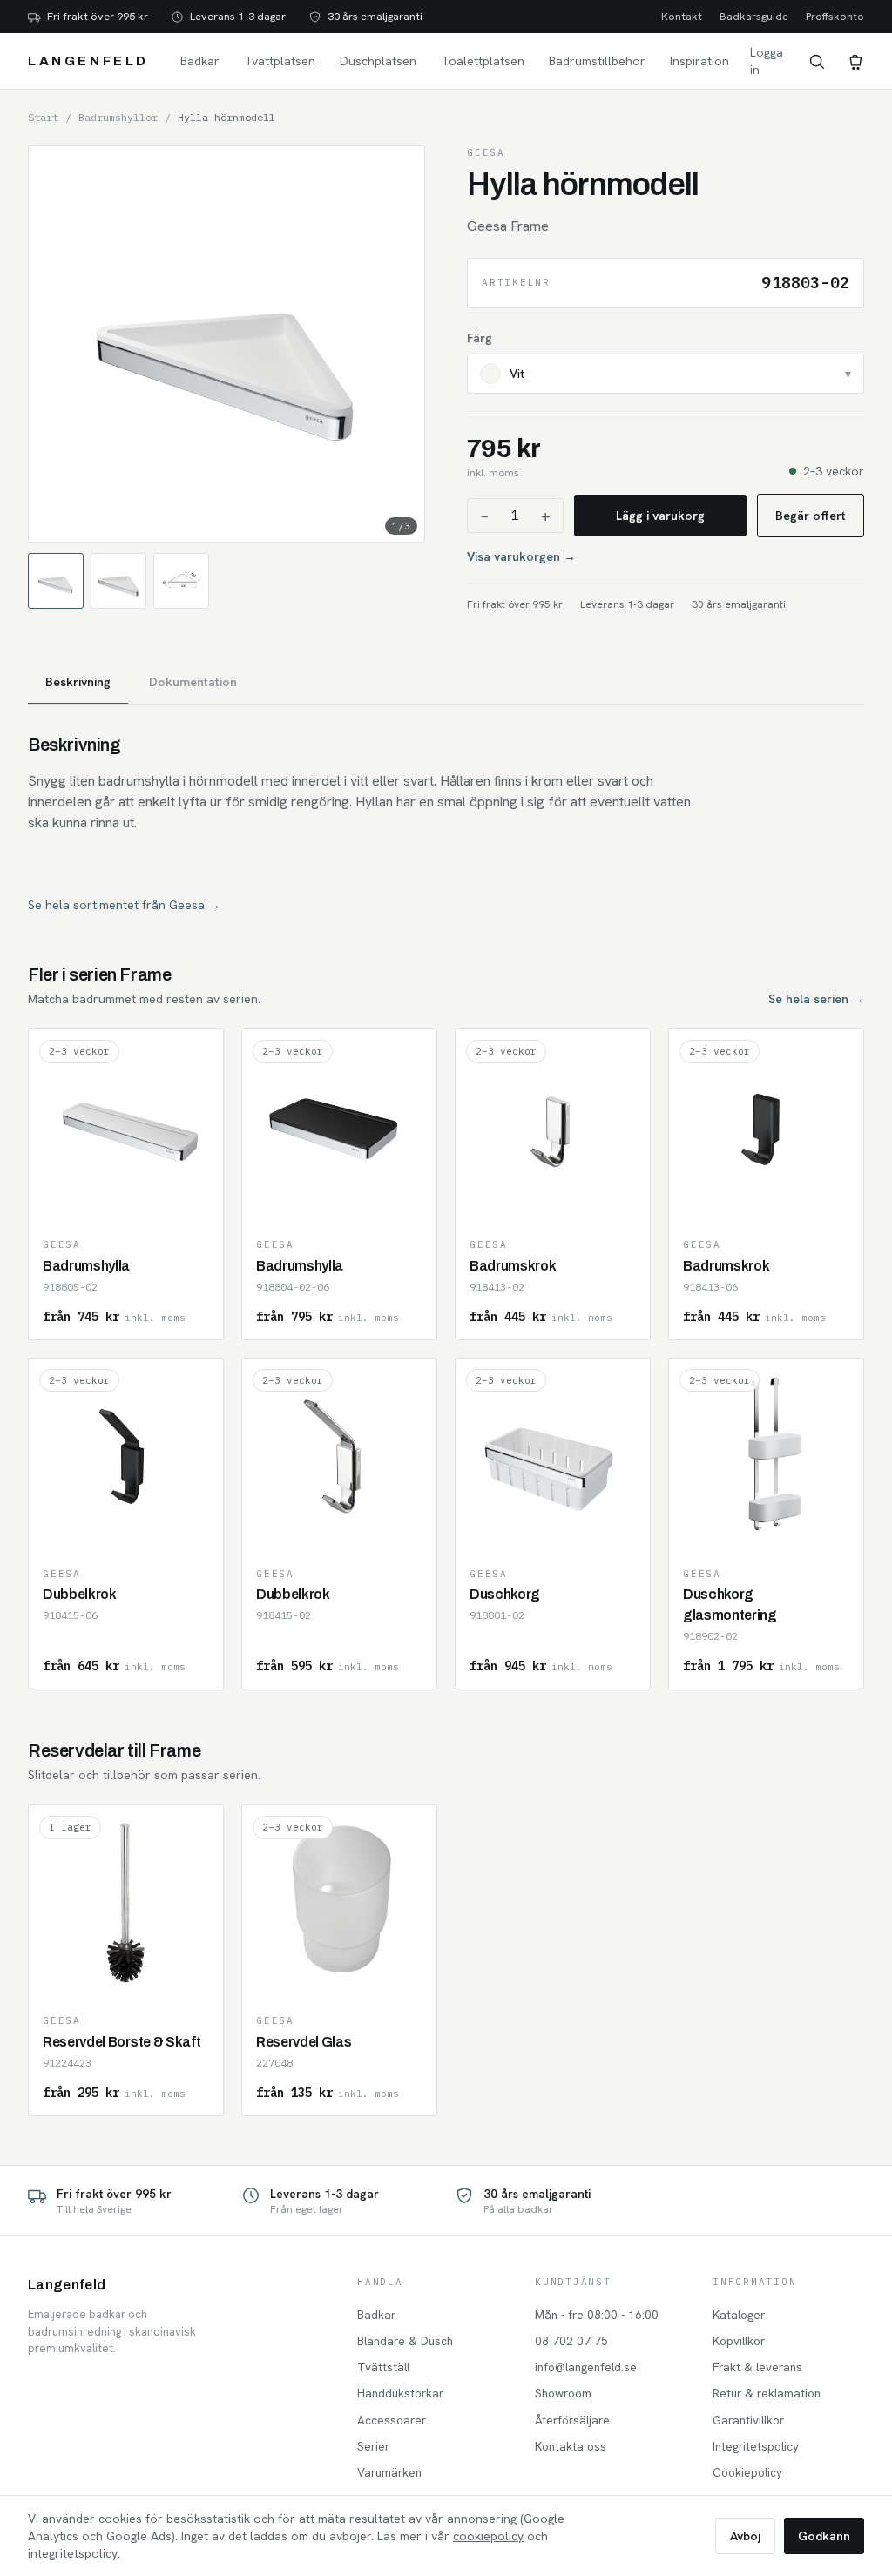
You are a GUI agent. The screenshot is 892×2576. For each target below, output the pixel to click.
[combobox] (666, 374)
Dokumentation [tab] (193, 682)
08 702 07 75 (571, 2341)
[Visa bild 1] (56, 581)
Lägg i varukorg (660, 516)
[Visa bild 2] (118, 581)
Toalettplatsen (483, 61)
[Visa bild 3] (181, 581)
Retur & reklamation (767, 2393)
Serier (373, 2446)
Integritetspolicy (756, 2446)
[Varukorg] (855, 61)
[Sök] (817, 61)
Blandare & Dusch (405, 2341)
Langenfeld (88, 61)
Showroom (563, 2393)
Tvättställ (383, 2367)
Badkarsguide (754, 16)
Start (43, 117)
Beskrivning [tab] (78, 682)
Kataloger (739, 2315)
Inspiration (699, 61)
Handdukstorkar (400, 2393)
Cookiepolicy (747, 2472)
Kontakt (682, 16)
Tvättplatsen (280, 61)
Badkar (200, 61)
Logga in (767, 61)
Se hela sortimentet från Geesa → (124, 905)
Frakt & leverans (757, 2367)
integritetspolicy (73, 2553)
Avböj (745, 2536)
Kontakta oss (571, 2446)
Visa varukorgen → (521, 556)
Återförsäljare (572, 2420)
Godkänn (824, 2536)
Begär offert (811, 516)
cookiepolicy (488, 2536)
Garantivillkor (748, 2420)
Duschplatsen (378, 61)
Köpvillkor (739, 2341)
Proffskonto (835, 16)
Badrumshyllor (118, 117)
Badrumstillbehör (597, 61)
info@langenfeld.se (586, 2367)
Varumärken (389, 2472)
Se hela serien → (816, 999)
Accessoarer (392, 2420)
